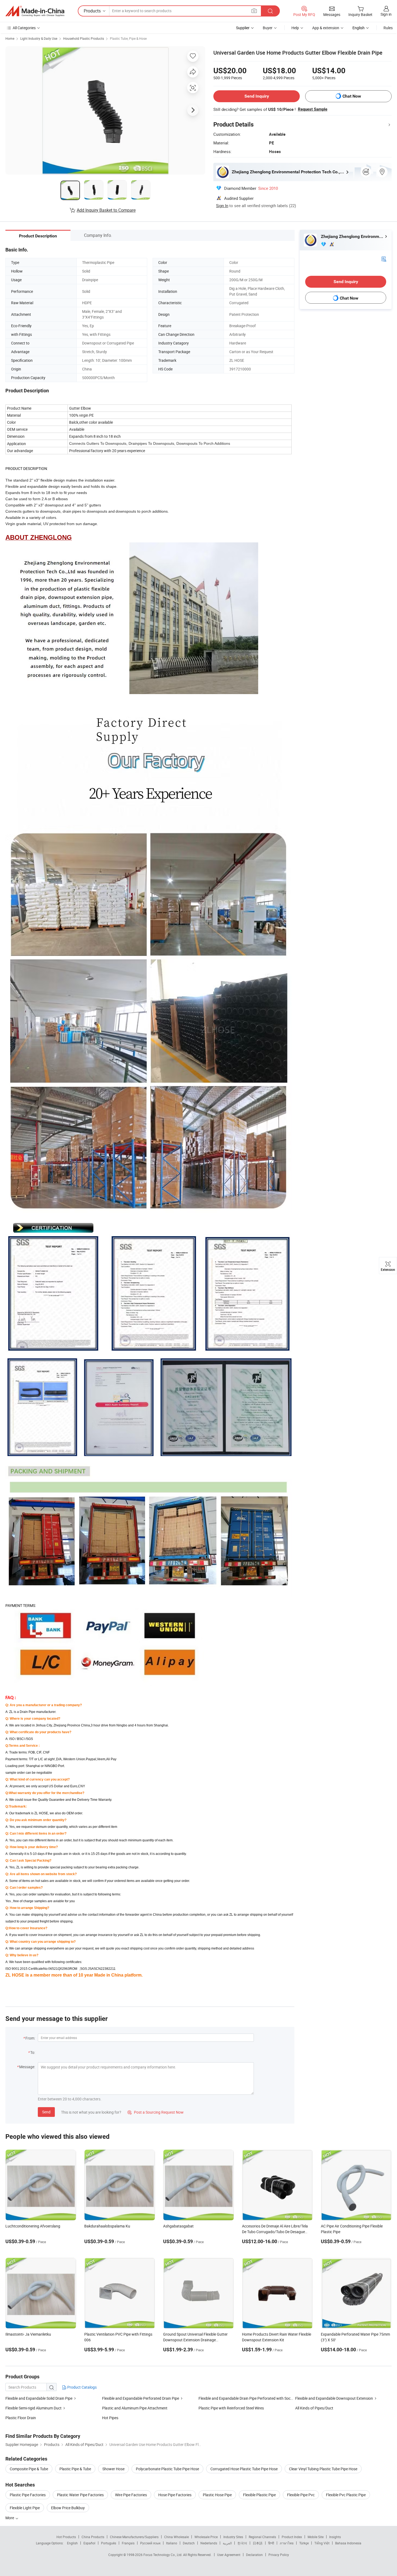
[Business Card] (384, 259)
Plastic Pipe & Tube (75, 2469)
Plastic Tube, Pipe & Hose (128, 38)
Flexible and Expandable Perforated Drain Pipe (141, 2398)
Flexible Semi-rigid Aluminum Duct (34, 2408)
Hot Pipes (110, 2418)
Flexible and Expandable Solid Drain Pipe (39, 2398)
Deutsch (189, 2543)
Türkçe (304, 2543)
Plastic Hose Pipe (217, 2495)
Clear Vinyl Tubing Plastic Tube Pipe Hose (323, 2469)
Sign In (222, 205)
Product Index (292, 2537)
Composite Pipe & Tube (29, 2469)
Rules (388, 28)
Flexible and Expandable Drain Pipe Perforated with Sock (245, 2398)
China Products (93, 2537)
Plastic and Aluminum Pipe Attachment (135, 2408)
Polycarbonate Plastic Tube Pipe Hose (167, 2469)
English (72, 2543)
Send (46, 2112)
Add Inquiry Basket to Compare (106, 210)
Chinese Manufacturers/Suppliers (134, 2537)
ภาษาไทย (287, 2543)
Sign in (386, 14)
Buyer (268, 28)
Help (295, 28)
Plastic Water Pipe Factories (80, 2495)
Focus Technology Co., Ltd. (163, 2555)
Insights (335, 2537)
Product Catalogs (82, 2387)
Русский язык (150, 2543)
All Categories (24, 28)
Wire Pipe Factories (131, 2495)
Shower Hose (113, 2469)
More (10, 2518)
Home (10, 38)
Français (128, 2543)
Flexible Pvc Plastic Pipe (346, 2495)
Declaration (254, 2555)
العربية (227, 2543)
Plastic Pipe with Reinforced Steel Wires (231, 2408)
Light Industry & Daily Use (39, 38)
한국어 (242, 2543)
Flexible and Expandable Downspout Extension (334, 2398)
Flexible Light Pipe (25, 2508)
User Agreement (229, 2555)
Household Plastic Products (84, 38)
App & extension (326, 28)
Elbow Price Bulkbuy (68, 2508)
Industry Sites (233, 2537)
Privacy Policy (279, 2555)
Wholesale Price (206, 2537)
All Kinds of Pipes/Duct (314, 2408)
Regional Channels (262, 2537)
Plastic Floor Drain (21, 2418)
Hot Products (66, 2537)
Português (109, 2543)
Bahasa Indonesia (348, 2543)
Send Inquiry (257, 96)
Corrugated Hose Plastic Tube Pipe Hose (244, 2469)
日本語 (258, 2543)
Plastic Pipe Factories (28, 2495)
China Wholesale (176, 2537)
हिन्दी (271, 2543)
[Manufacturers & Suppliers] (35, 11)
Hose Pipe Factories (175, 2495)
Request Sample (313, 109)
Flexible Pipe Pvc (301, 2495)
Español (89, 2543)
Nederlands (209, 2543)
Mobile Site (316, 2537)
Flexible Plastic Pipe (259, 2495)
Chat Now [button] (352, 96)
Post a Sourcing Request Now (156, 2112)
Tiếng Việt (322, 2543)
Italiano (172, 2543)
